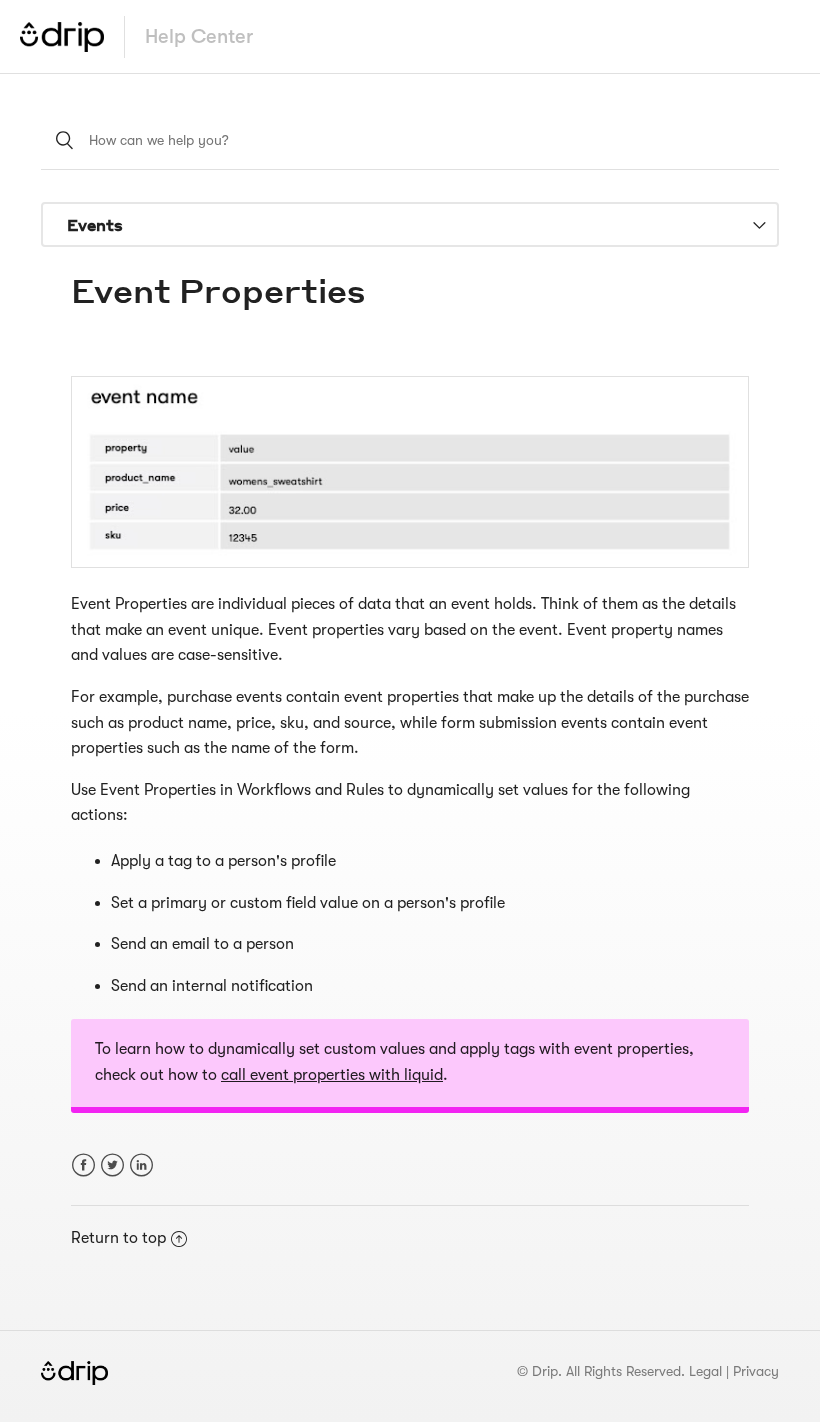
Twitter (112, 1165)
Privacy (756, 1371)
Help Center (199, 36)
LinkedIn (141, 1165)
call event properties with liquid (332, 1075)
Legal (705, 1371)
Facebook (83, 1165)
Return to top (118, 1238)
